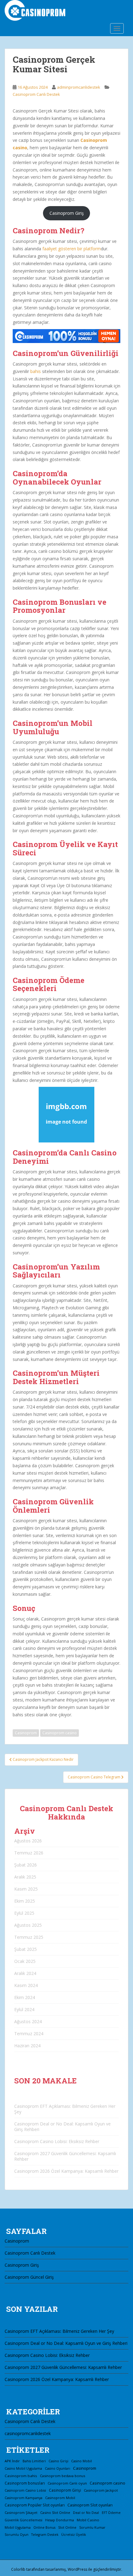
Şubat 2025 (26, 1949)
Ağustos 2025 (28, 1925)
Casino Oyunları (58, 2468)
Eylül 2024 (24, 2009)
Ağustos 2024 (28, 2021)
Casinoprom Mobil (60, 2498)
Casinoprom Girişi (65, 2490)
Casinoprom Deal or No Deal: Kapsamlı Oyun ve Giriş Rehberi (62, 2127)
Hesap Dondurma (60, 2520)
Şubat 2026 (26, 1865)
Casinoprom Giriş (67, 213)
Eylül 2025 (24, 1913)
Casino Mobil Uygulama (23, 2468)
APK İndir (12, 2461)
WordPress (77, 2569)
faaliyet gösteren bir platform (72, 249)
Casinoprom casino (60, 1733)
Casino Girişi (58, 2461)
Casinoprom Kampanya (24, 2498)
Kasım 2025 (26, 1889)
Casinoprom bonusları (25, 2483)
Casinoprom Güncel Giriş (29, 2277)
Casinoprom (26, 1733)
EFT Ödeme (111, 2513)
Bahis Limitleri (34, 2461)
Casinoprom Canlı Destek (36, 94)
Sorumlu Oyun (17, 2535)
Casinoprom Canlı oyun (67, 2483)
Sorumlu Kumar (92, 2527)
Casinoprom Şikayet (21, 2512)
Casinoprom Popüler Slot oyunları (35, 2505)
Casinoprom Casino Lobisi (25, 2490)
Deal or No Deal (86, 2513)
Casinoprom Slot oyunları (90, 2505)
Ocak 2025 (25, 1961)
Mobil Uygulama (18, 2527)
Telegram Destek (45, 2535)
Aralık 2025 (25, 1877)
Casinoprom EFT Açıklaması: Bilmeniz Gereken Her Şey (65, 2109)
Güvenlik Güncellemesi (24, 2520)
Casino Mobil (82, 2461)
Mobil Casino (88, 2520)
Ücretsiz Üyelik (74, 2534)
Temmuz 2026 (29, 1853)
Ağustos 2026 (28, 1841)
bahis (36, 371)
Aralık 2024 (25, 1973)
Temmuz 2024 (29, 2034)
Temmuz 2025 (29, 1937)
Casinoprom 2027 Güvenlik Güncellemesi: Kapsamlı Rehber (65, 2156)
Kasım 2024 (26, 1985)
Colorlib (18, 2569)
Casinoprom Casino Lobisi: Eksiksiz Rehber (57, 2141)
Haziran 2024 (27, 2046)
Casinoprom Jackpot (101, 2490)
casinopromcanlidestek (28, 2433)
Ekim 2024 (25, 1997)
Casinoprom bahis (21, 2476)
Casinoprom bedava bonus (62, 2476)
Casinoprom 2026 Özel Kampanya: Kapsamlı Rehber (66, 2171)
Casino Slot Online (55, 2512)
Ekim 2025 (25, 1901)
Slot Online (67, 2527)
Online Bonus (44, 2527)
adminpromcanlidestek (79, 87)
